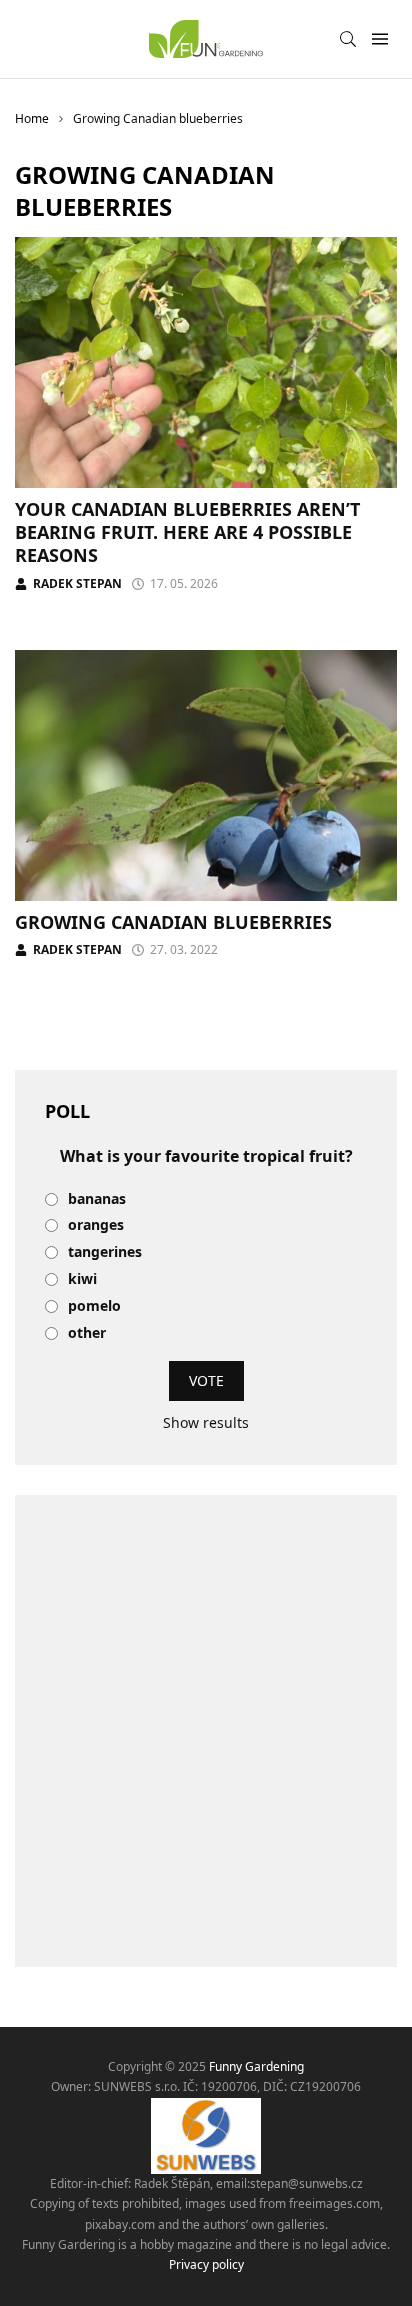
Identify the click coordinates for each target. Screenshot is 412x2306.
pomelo (94, 1306)
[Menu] (379, 39)
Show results (206, 1422)
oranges (96, 1225)
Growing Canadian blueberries (173, 922)
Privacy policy (206, 2264)
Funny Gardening (256, 2066)
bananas (97, 1199)
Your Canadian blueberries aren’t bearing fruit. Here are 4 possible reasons (187, 532)
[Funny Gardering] (205, 39)
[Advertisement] (206, 1731)
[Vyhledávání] (348, 39)
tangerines (105, 1252)
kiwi (82, 1279)
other (87, 1333)
